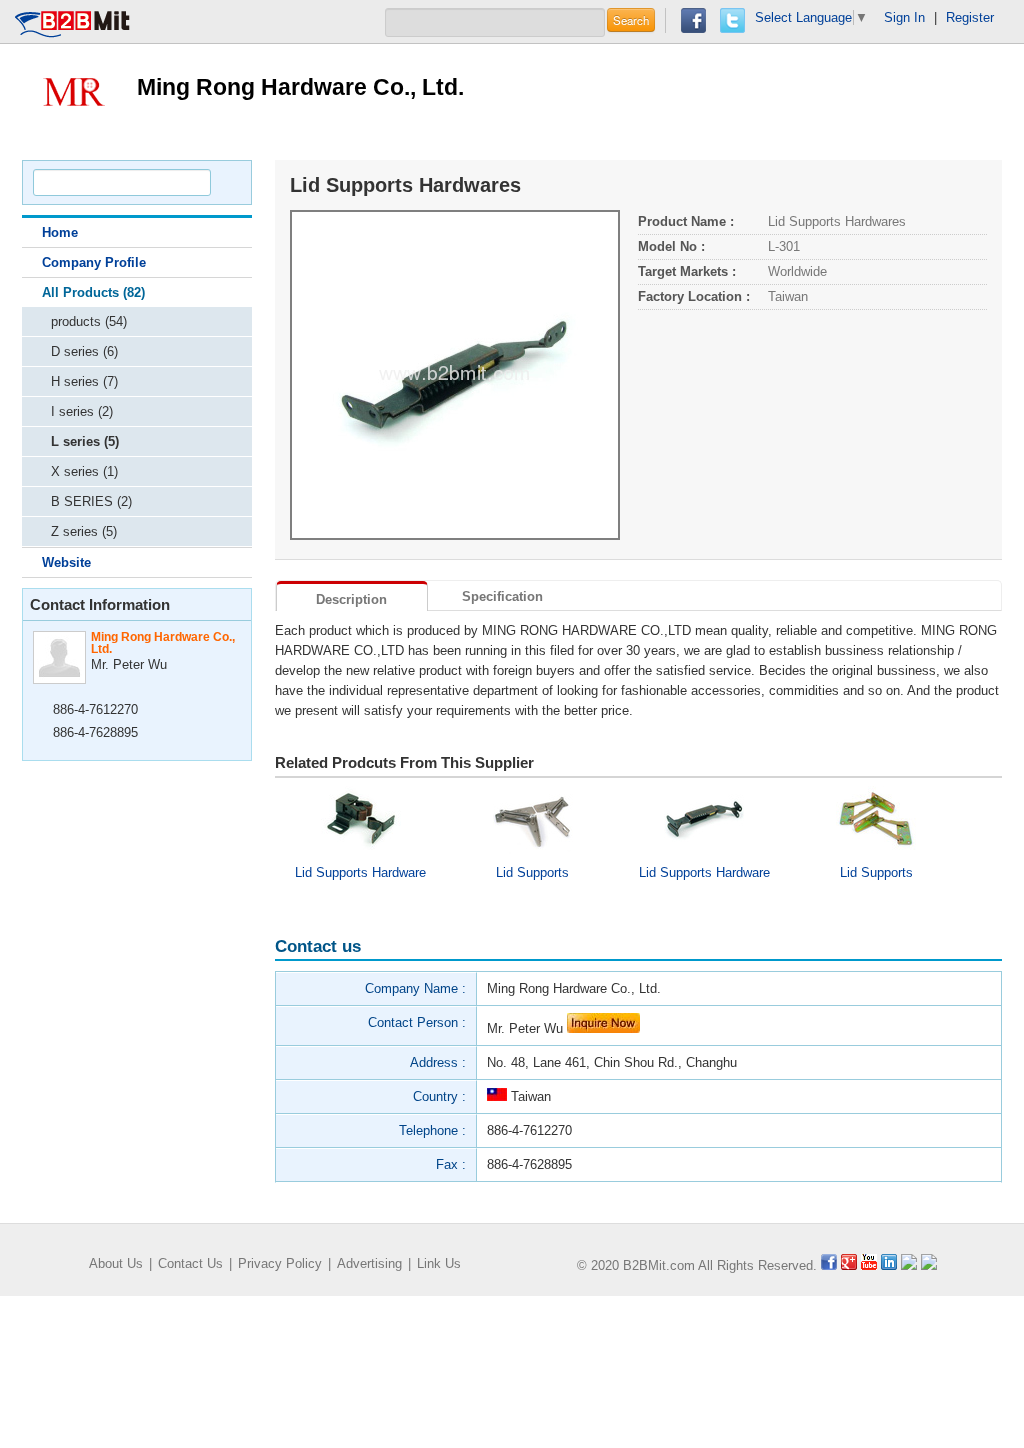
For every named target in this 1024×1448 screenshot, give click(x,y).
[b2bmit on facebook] (829, 1265)
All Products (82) (93, 292)
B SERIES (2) (91, 501)
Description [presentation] (351, 599)
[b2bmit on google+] (849, 1265)
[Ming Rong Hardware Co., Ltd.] (72, 90)
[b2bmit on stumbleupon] (929, 1265)
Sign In (904, 17)
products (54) (89, 321)
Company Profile (94, 262)
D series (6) (84, 351)
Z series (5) (84, 531)
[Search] (227, 182)
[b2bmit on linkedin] (889, 1265)
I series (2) (82, 411)
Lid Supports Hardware (360, 872)
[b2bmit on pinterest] (909, 1265)
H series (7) (84, 381)
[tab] (352, 596)
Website (66, 562)
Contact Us (190, 1263)
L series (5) (85, 441)
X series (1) (84, 471)
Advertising (369, 1263)
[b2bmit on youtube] (869, 1265)
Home (60, 232)
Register (970, 17)
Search (631, 20)
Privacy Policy (280, 1263)
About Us (116, 1263)
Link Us (439, 1263)
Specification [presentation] (502, 596)
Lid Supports (532, 872)
